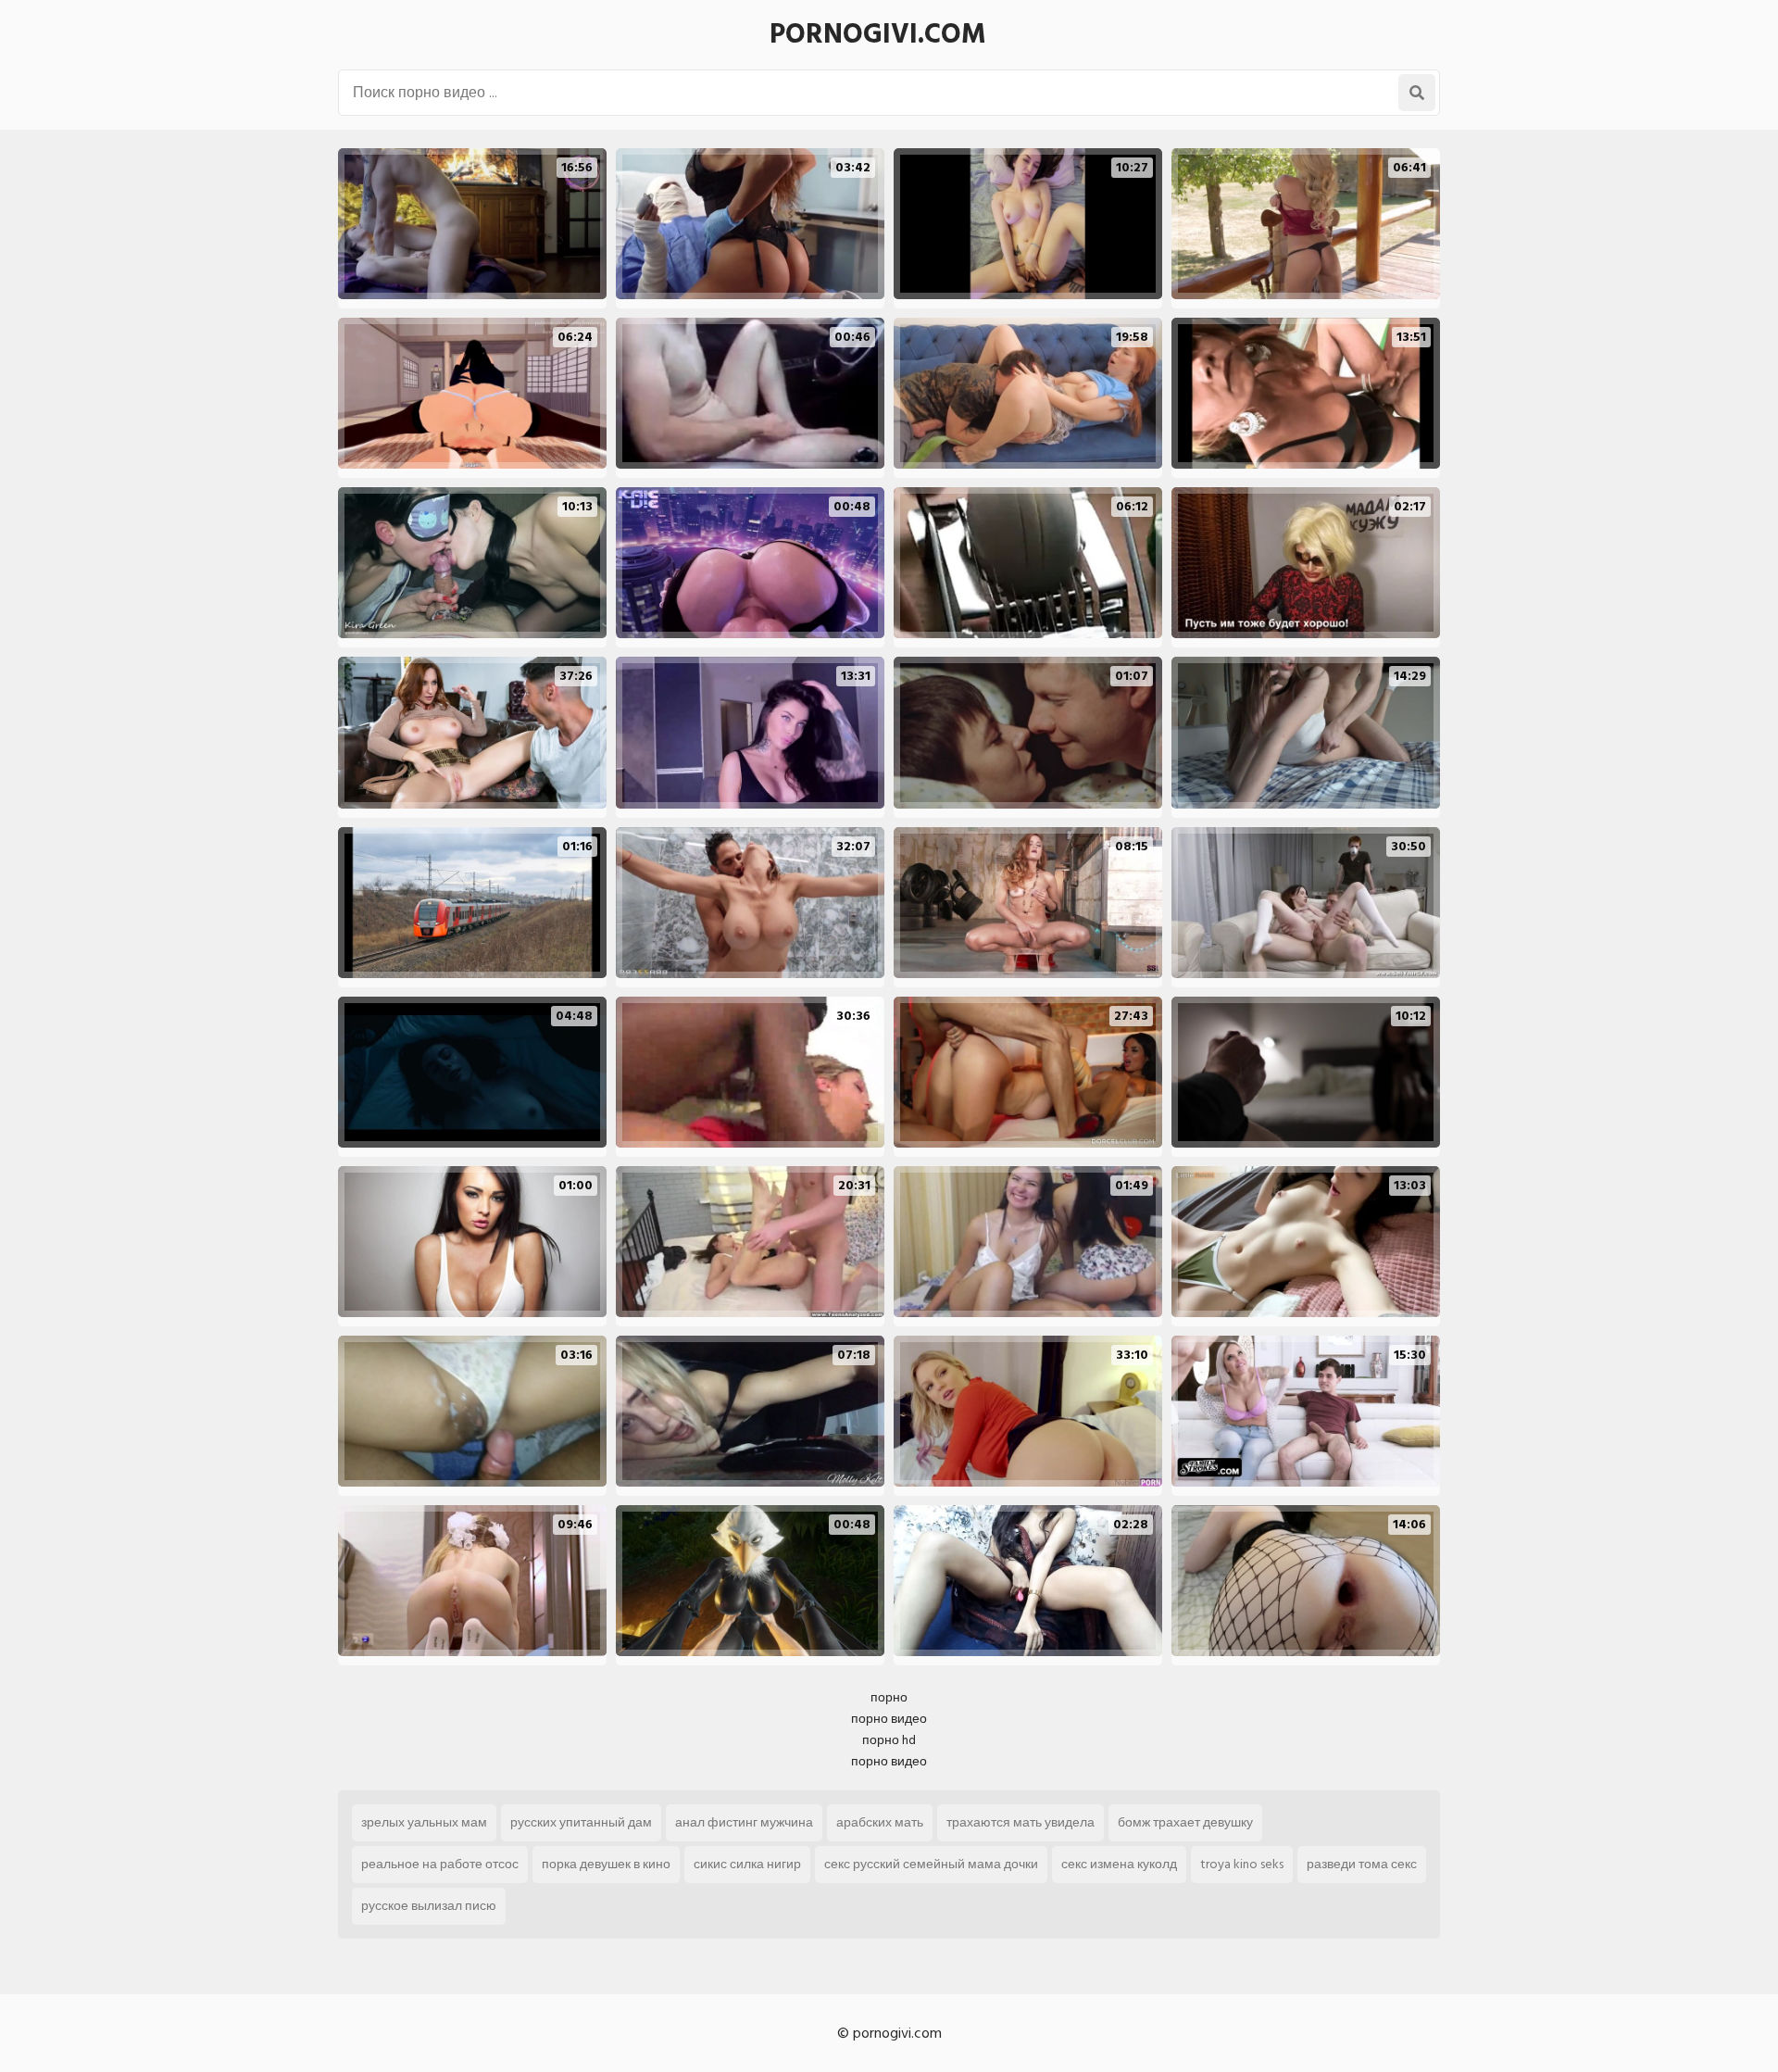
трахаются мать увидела (1020, 1822)
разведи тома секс (1362, 1864)
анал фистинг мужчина (744, 1822)
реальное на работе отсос (440, 1864)
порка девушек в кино (606, 1864)
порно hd (889, 1740)
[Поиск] (1417, 93)
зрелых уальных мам (424, 1822)
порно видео (889, 1719)
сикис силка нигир (747, 1864)
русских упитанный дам (581, 1822)
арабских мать (880, 1822)
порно (889, 1697)
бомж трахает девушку (1185, 1822)
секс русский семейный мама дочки (931, 1864)
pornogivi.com (878, 34)
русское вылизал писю (429, 1906)
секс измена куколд (1119, 1864)
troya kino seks (1242, 1864)
